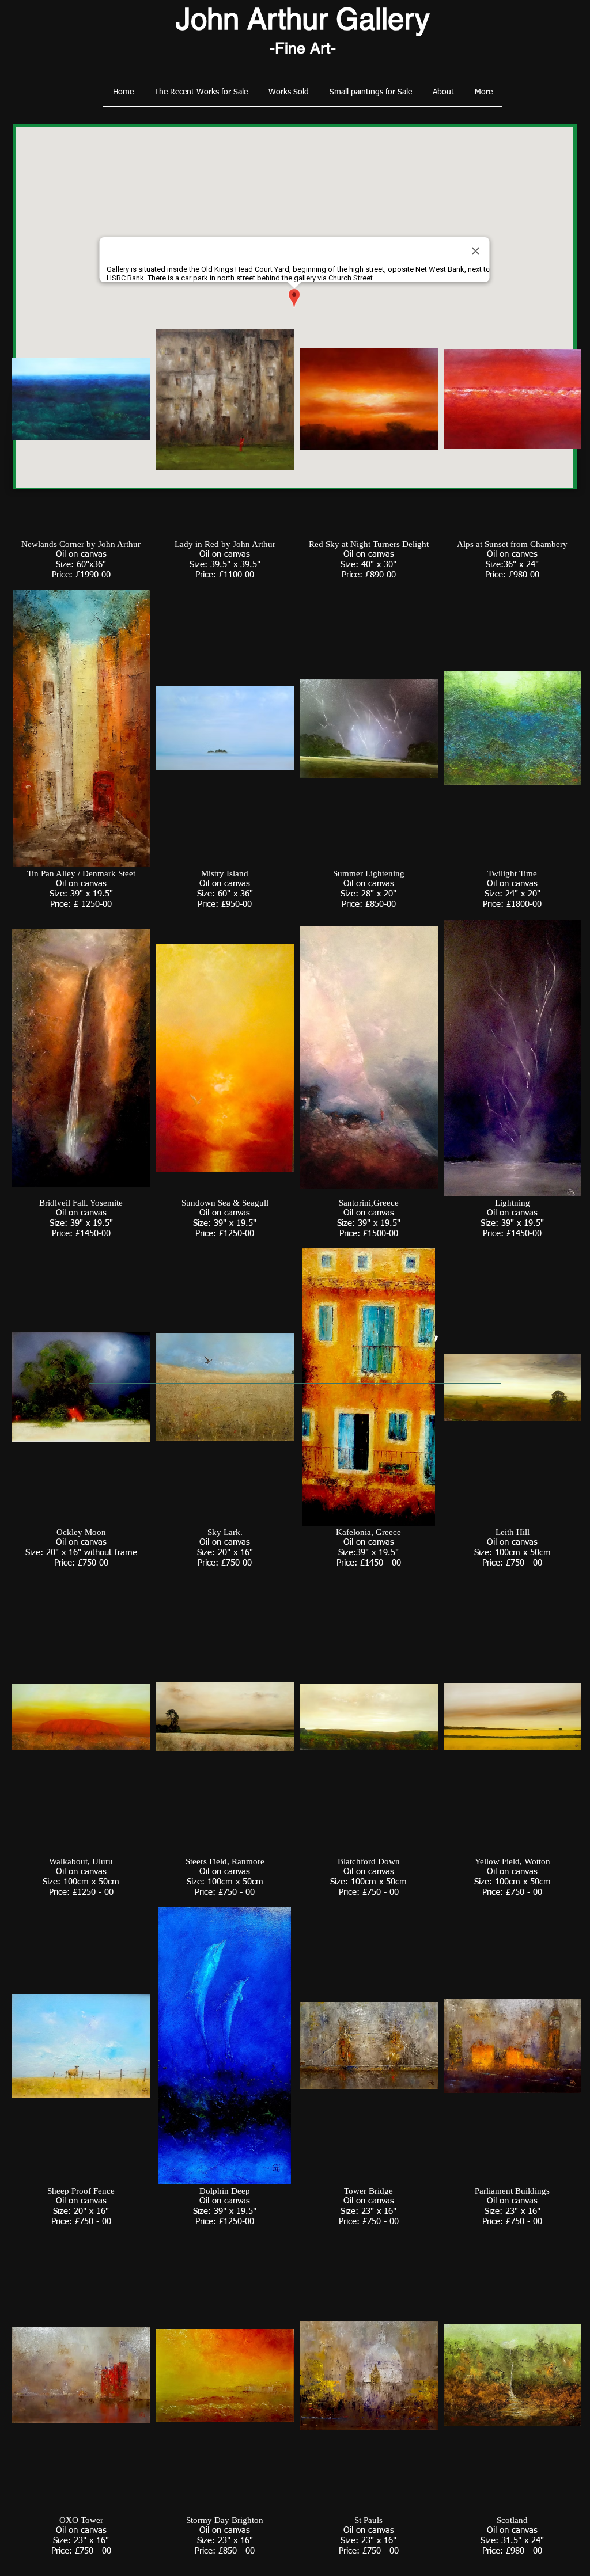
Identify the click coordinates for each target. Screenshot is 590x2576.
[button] (81, 422)
